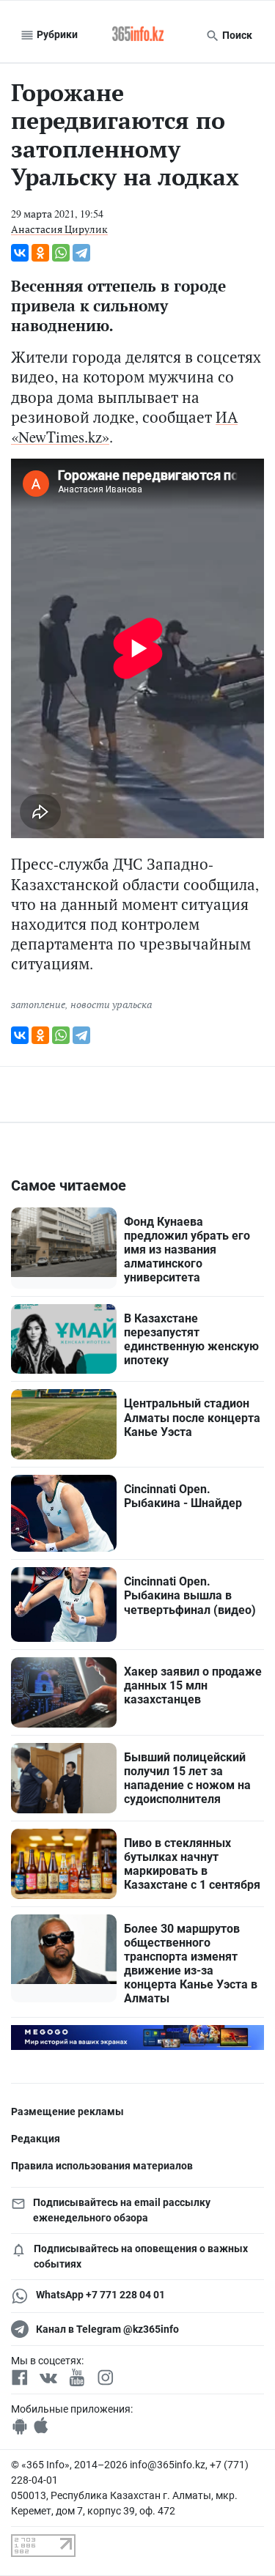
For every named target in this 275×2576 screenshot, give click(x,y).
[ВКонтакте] (20, 253)
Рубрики (56, 34)
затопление (38, 1004)
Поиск (236, 35)
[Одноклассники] (40, 253)
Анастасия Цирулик (59, 229)
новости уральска (111, 1004)
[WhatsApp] (61, 253)
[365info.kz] (138, 35)
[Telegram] (81, 253)
